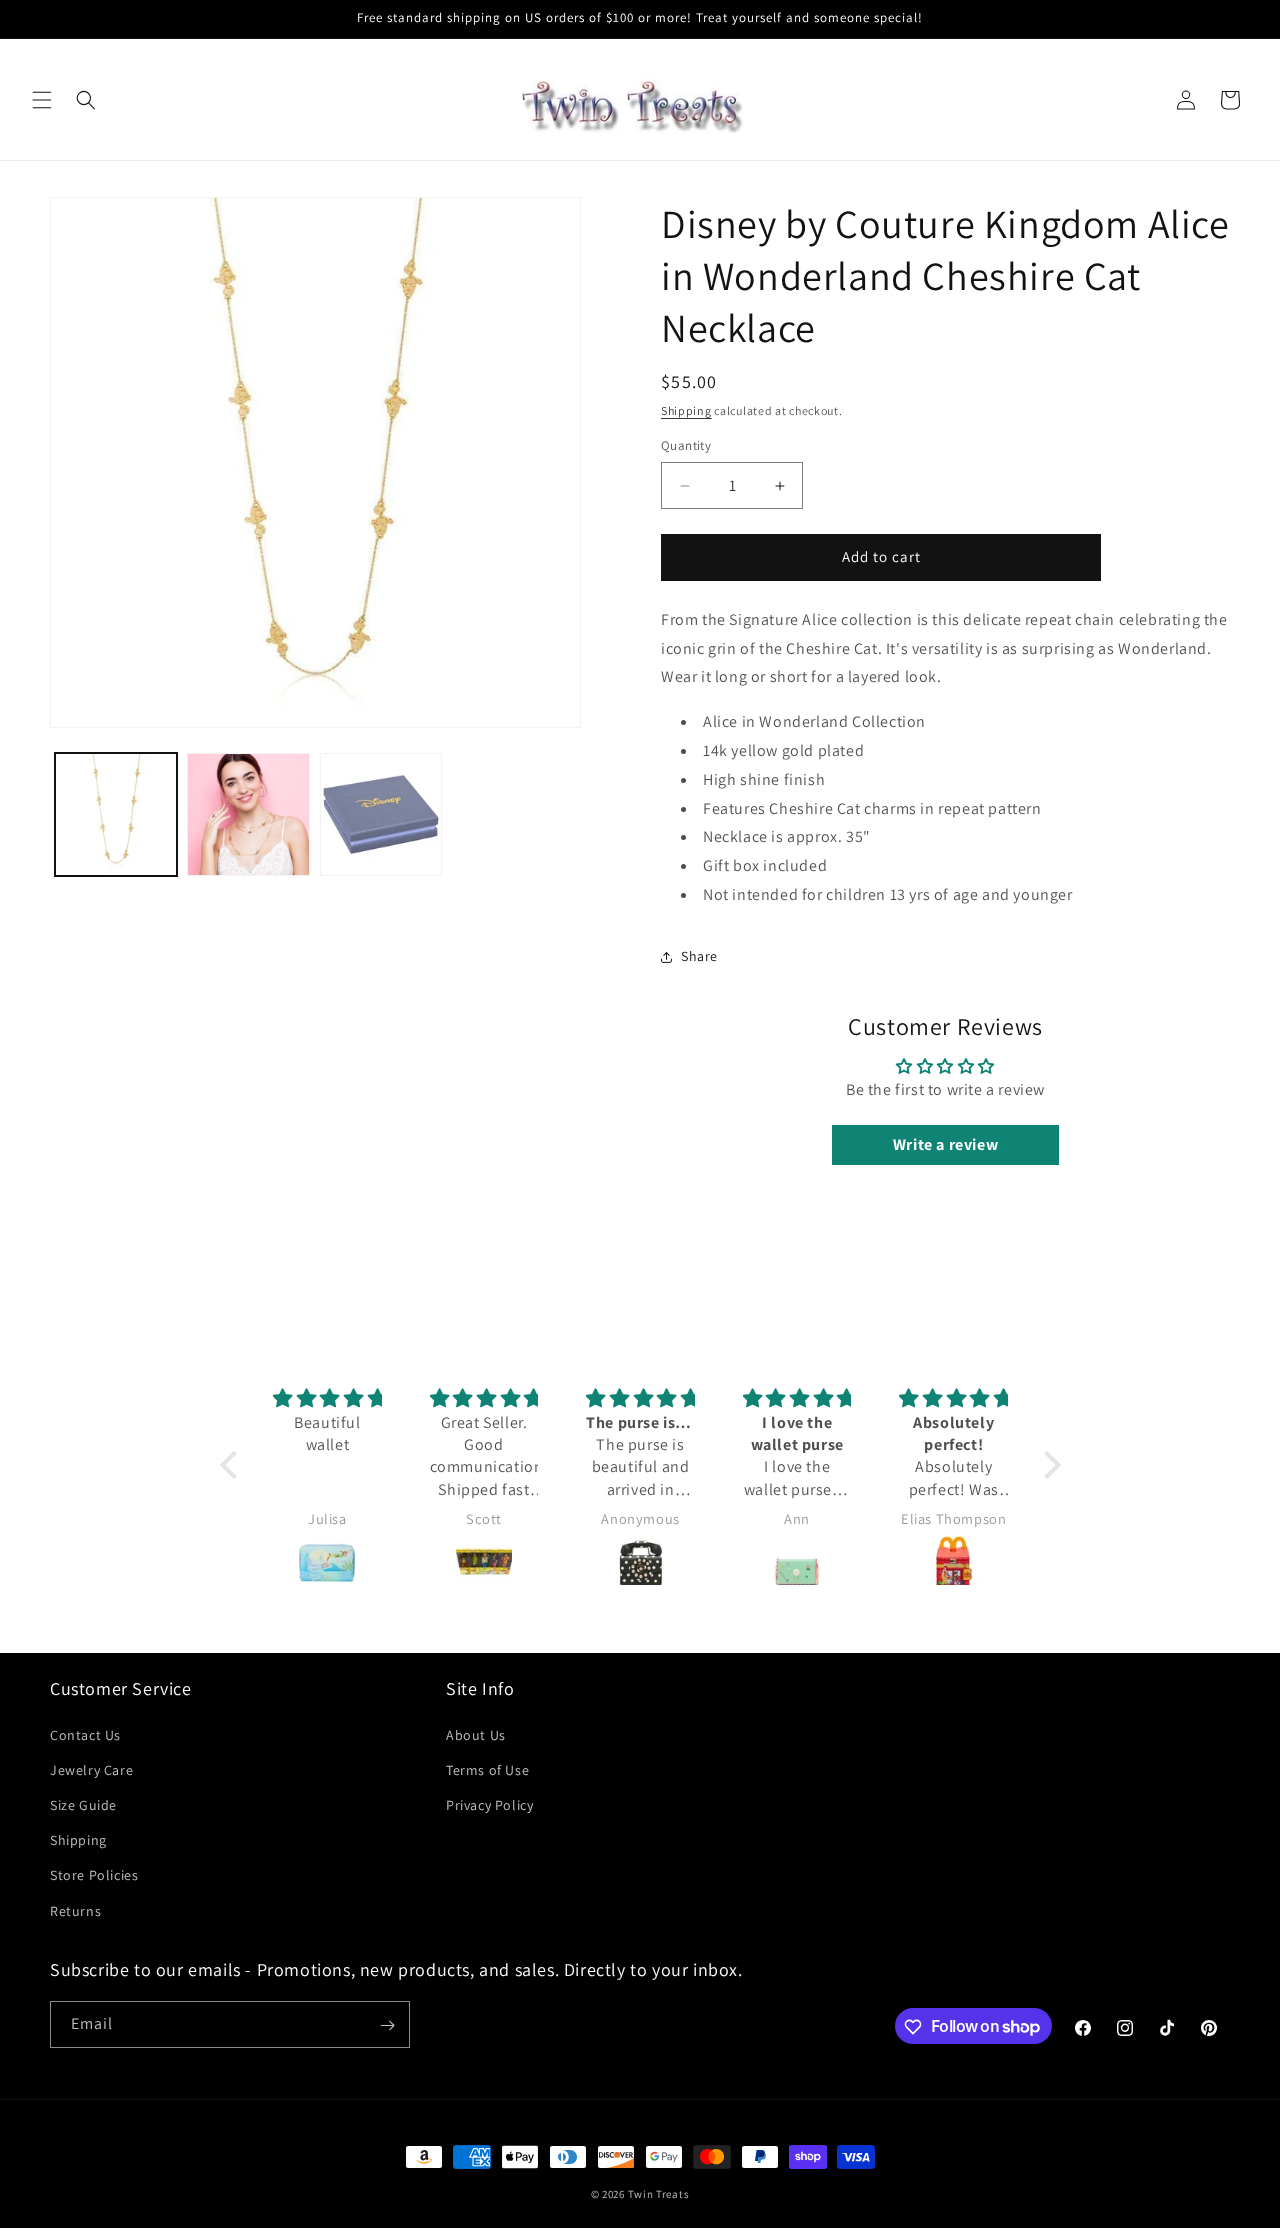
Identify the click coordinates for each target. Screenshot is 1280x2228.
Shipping (686, 410)
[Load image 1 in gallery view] (116, 814)
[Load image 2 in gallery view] (248, 814)
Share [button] (699, 957)
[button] (42, 100)
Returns (75, 1910)
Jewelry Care (91, 1769)
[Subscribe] (387, 2025)
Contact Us (85, 1734)
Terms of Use (487, 1769)
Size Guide (83, 1804)
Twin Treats (659, 2194)
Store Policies (94, 1875)
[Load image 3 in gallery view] (381, 814)
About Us (476, 1734)
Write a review (945, 1145)
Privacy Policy (489, 1804)
